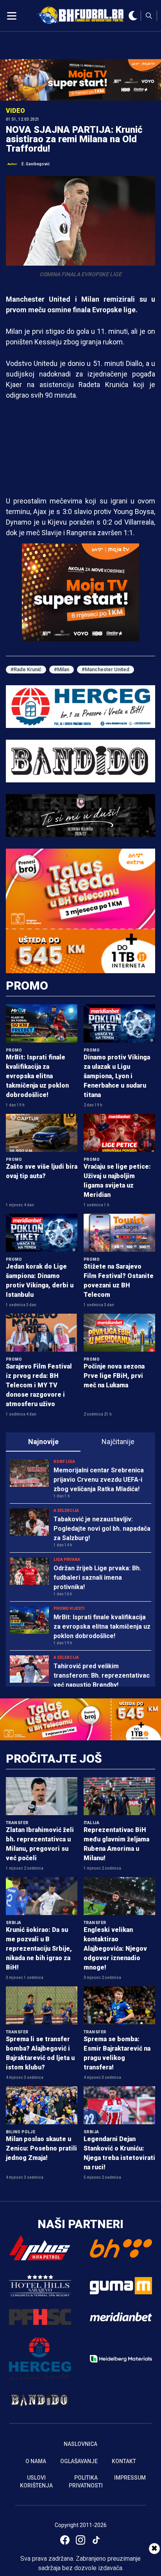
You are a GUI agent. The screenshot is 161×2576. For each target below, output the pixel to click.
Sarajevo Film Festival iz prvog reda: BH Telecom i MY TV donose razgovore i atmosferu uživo (39, 1385)
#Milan (62, 669)
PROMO (27, 986)
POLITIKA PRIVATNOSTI (86, 2482)
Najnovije (43, 1442)
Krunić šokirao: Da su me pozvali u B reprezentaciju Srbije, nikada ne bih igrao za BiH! (39, 1949)
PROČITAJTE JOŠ (54, 1759)
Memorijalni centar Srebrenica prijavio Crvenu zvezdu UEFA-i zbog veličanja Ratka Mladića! (99, 1480)
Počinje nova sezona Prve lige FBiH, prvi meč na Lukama (114, 1376)
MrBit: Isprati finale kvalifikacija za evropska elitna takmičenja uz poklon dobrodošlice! (37, 1076)
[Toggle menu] (12, 16)
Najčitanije (118, 1442)
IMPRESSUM (130, 2478)
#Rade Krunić (26, 669)
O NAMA (36, 2461)
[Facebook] (65, 2540)
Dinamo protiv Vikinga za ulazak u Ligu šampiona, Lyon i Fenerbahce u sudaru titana (117, 1076)
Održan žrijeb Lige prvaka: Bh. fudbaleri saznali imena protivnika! (97, 1578)
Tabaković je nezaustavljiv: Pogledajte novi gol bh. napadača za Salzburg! (102, 1529)
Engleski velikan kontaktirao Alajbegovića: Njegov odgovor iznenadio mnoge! (115, 1949)
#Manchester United (106, 669)
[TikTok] (96, 2540)
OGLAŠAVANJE (79, 2461)
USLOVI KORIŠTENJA (36, 2482)
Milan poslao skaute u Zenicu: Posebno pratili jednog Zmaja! (41, 2148)
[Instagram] (80, 2540)
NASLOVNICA (80, 2444)
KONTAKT (124, 2461)
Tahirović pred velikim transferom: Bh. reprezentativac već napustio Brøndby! (102, 1675)
